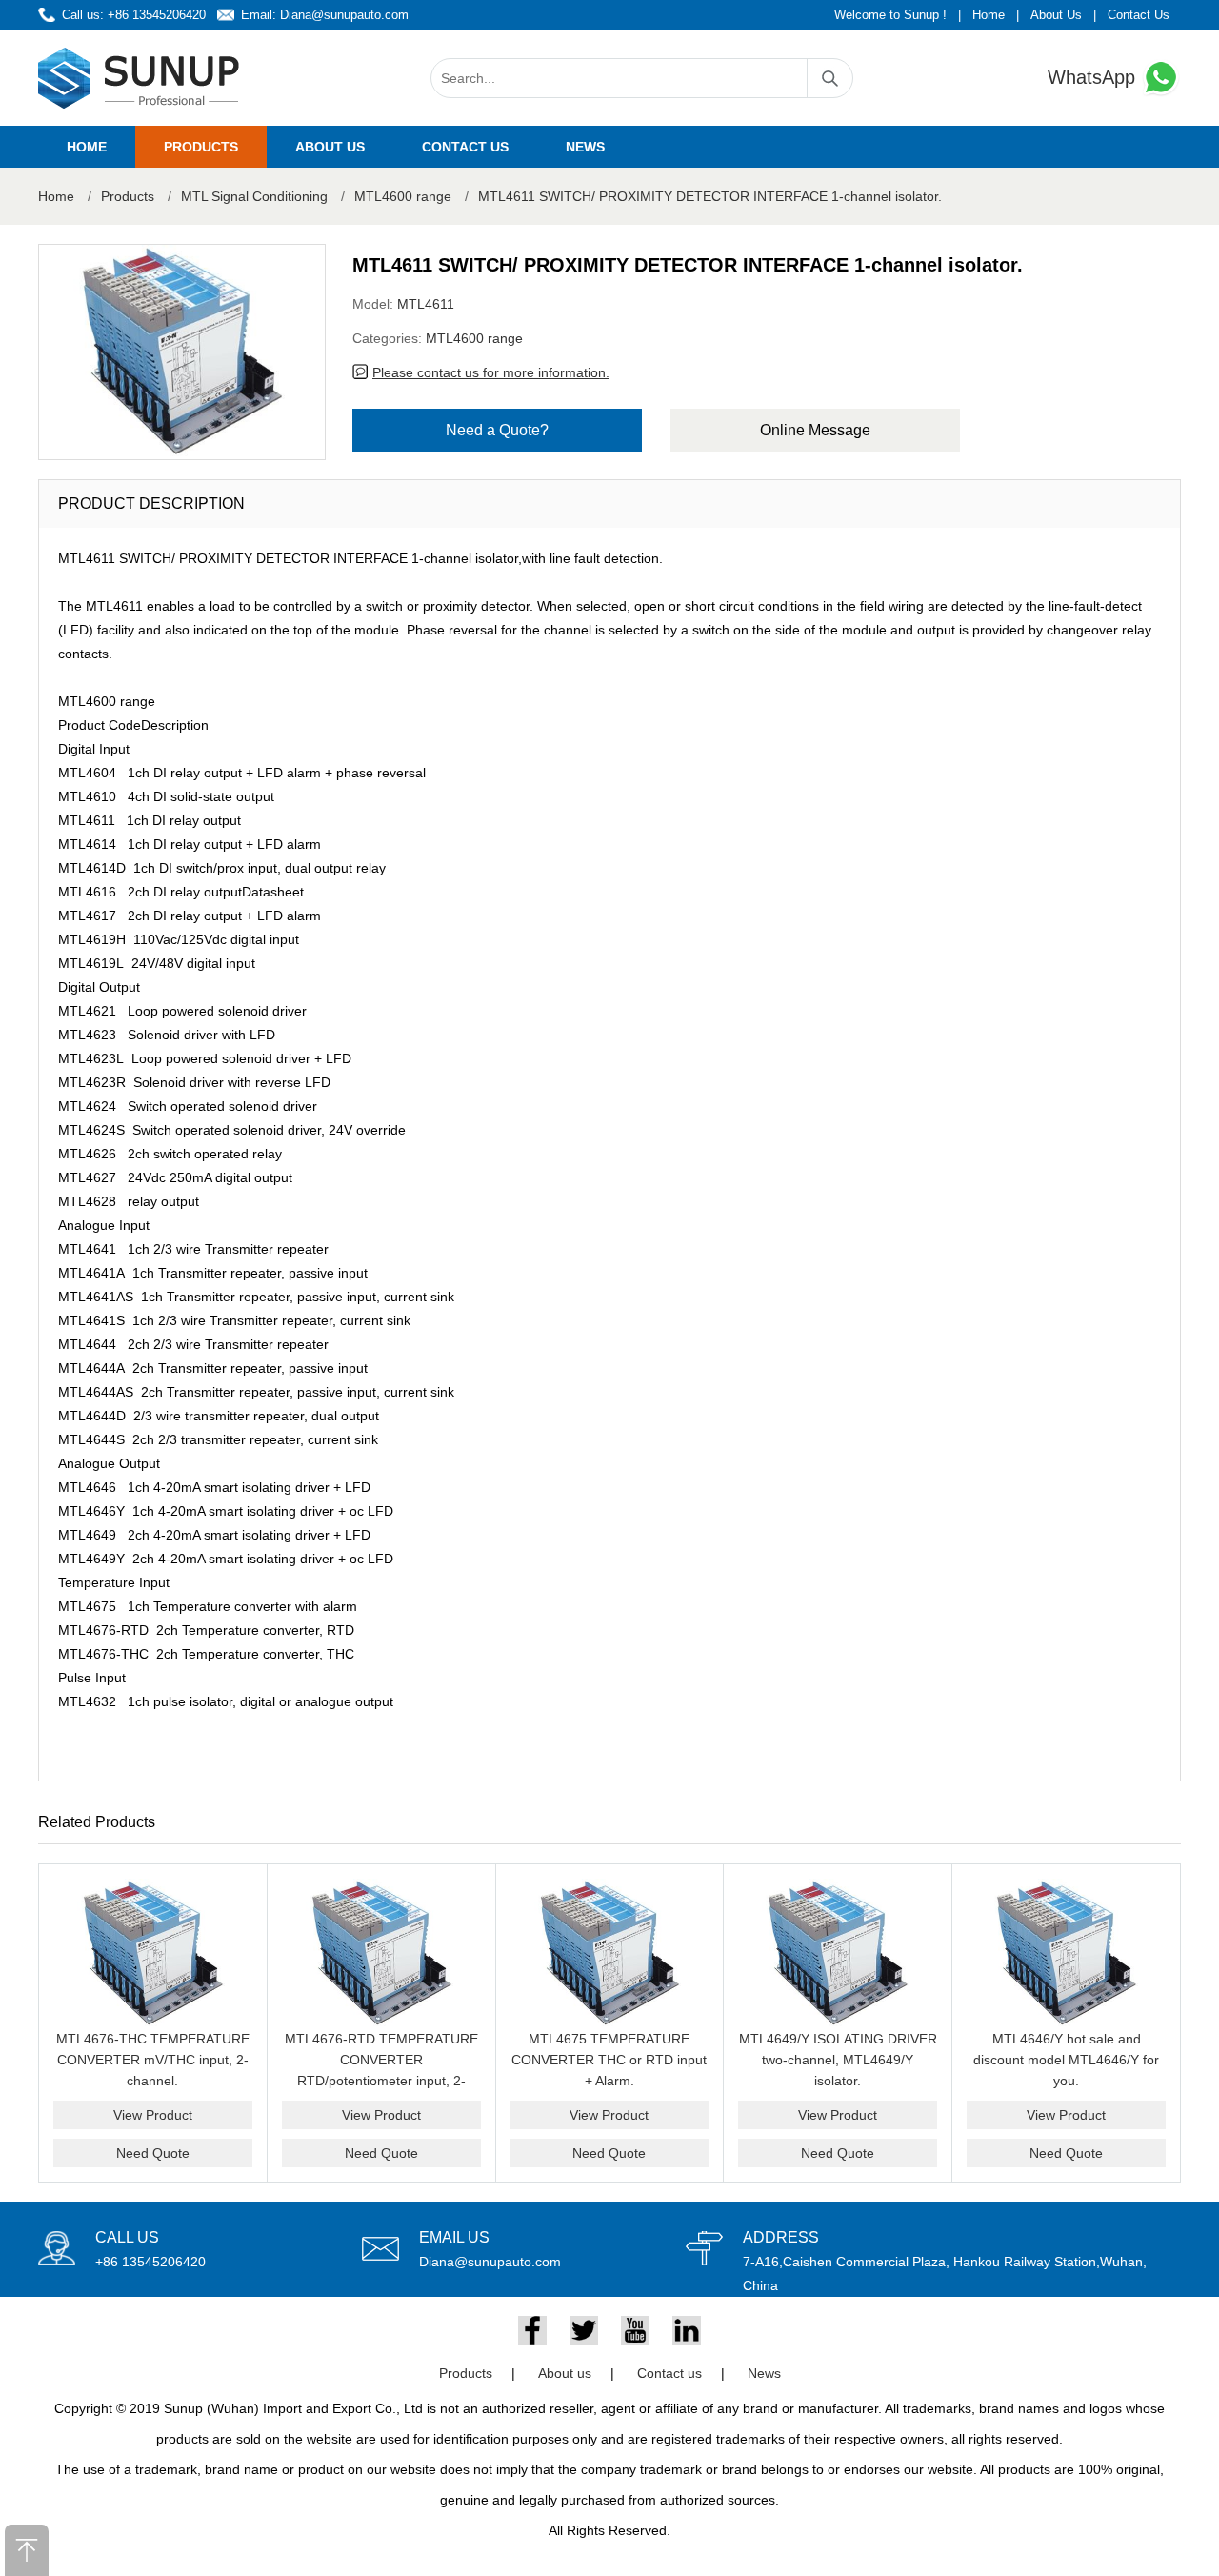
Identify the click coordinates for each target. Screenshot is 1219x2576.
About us (330, 147)
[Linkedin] (687, 2330)
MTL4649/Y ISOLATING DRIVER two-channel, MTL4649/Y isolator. (838, 2060)
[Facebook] (532, 2330)
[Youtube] (635, 2330)
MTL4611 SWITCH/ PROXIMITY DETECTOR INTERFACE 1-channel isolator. (710, 196)
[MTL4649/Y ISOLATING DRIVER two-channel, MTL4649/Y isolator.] (838, 1953)
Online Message (815, 430)
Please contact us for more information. (491, 372)
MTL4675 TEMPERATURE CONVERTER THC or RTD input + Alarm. (609, 2060)
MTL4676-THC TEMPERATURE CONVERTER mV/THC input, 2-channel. (153, 2060)
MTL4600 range (403, 196)
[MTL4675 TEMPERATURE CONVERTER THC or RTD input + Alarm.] (610, 1953)
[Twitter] (584, 2330)
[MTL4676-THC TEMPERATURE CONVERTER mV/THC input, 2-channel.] (153, 1953)
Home (989, 15)
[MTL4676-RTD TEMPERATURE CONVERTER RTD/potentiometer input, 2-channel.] (381, 1953)
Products (201, 147)
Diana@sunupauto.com (344, 15)
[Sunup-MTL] (139, 78)
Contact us (465, 147)
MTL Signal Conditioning (254, 196)
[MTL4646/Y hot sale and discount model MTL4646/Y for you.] (1066, 1953)
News (585, 147)
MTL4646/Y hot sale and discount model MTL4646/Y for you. (1066, 2060)
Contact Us (1139, 15)
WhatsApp (1094, 77)
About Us (1056, 15)
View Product (153, 2115)
